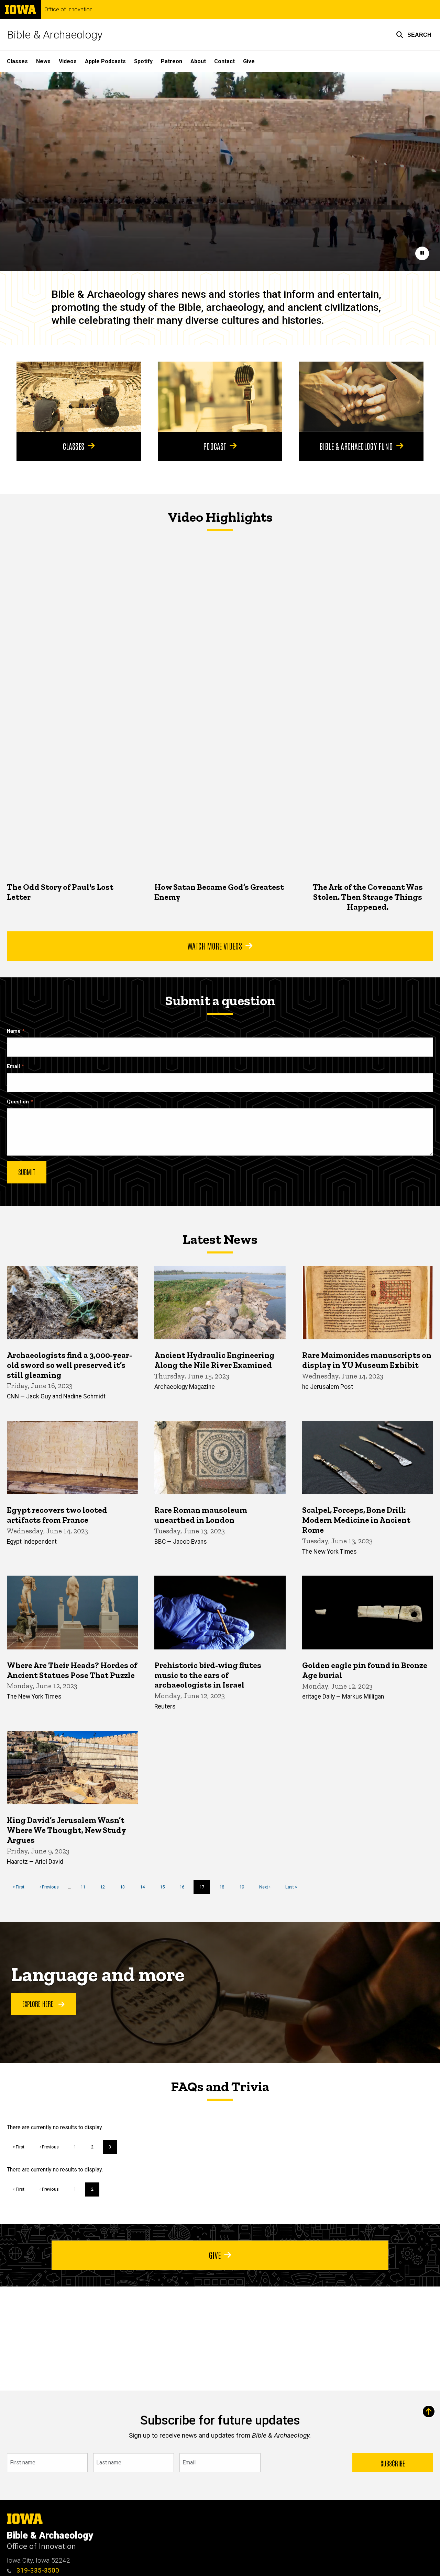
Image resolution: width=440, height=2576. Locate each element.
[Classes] (79, 397)
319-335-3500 (37, 2570)
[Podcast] (220, 397)
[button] (414, 35)
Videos (68, 61)
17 (205, 1889)
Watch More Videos (215, 945)
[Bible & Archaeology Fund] (361, 397)
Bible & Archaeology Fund (356, 446)
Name (14, 1031)
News (43, 61)
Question (18, 1102)
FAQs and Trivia (220, 2086)
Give (249, 61)
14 (145, 1887)
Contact (224, 61)
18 (224, 1887)
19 (244, 1887)
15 (165, 1887)
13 (125, 1887)
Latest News (220, 1239)
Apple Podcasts (105, 61)
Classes (17, 61)
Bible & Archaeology (55, 35)
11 (85, 1887)
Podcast (215, 446)
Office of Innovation (68, 10)
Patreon (172, 61)
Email (13, 1066)
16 (184, 1887)
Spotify (143, 61)
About (198, 61)
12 (105, 1887)
